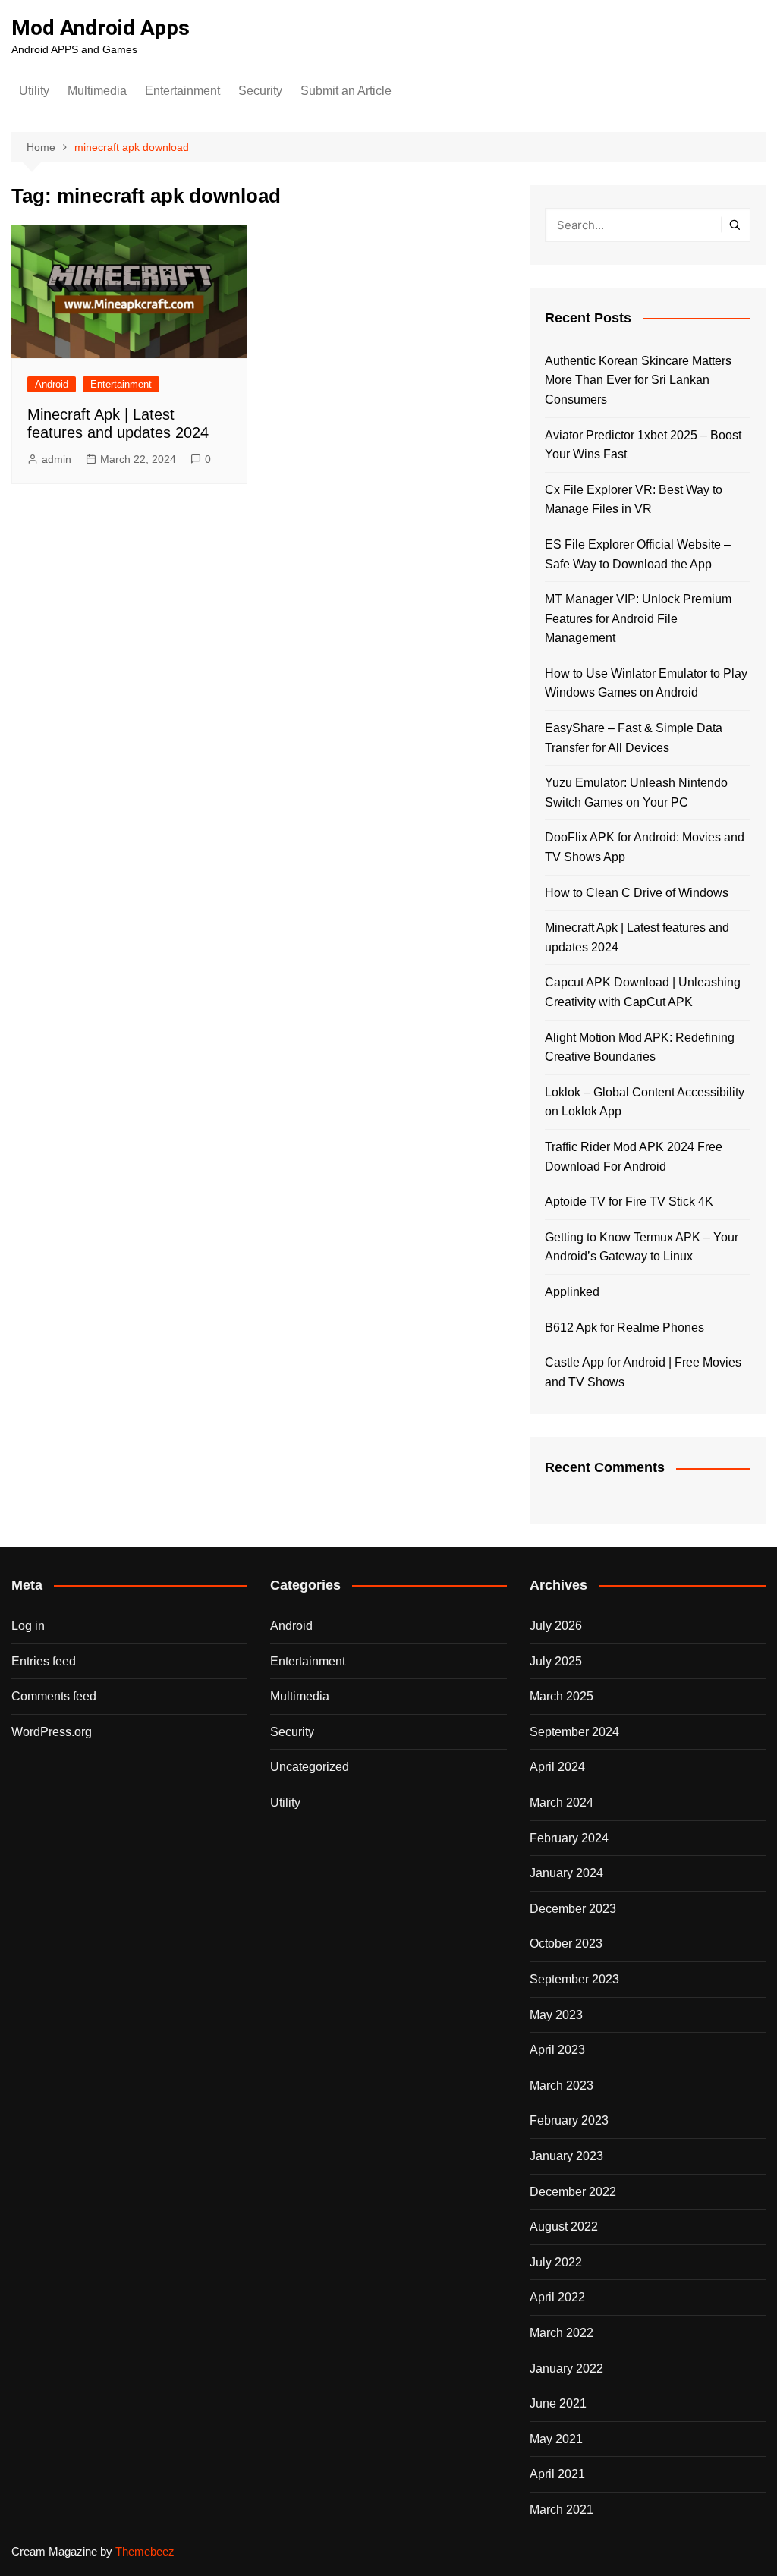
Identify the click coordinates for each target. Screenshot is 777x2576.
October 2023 (566, 1944)
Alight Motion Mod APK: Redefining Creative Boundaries (640, 1047)
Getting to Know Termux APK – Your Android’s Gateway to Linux (642, 1247)
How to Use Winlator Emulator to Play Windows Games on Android (646, 683)
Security (260, 91)
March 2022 (562, 2333)
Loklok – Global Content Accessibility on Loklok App (645, 1102)
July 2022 (556, 2262)
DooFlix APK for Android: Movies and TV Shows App (645, 847)
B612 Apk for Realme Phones (624, 1327)
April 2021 (557, 2474)
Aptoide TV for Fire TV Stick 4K (629, 1202)
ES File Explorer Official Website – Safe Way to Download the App (638, 554)
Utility (34, 91)
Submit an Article (346, 91)
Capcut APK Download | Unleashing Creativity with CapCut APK (643, 992)
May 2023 (556, 2015)
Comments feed (54, 1696)
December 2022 (573, 2192)
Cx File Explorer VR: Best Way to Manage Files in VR (634, 500)
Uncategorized (310, 1767)
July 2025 (556, 1661)
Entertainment (182, 91)
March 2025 (562, 1696)
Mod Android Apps (101, 28)
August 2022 (564, 2227)
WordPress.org (52, 1732)
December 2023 (573, 1909)
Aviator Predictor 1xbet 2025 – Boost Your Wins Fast (643, 445)
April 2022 (557, 2297)
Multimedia (97, 91)
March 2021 (562, 2510)
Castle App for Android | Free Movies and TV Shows (643, 1372)
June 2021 (558, 2403)
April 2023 (557, 2050)
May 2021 (556, 2439)
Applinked (572, 1292)
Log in (28, 1626)
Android (52, 384)
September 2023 (574, 1979)
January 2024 (566, 1873)
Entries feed (44, 1661)
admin (57, 459)
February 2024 (569, 1838)
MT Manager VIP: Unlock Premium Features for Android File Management (638, 618)
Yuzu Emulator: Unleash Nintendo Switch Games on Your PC (636, 793)
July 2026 (556, 1626)
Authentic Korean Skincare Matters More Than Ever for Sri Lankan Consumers (638, 380)
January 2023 (566, 2156)
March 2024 (562, 1802)
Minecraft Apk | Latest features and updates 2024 (637, 937)
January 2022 (566, 2368)
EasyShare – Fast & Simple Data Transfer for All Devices (634, 738)
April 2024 (557, 1767)
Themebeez (145, 2551)
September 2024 (574, 1732)
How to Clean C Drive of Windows (637, 893)
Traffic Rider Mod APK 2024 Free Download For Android (634, 1157)
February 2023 (569, 2120)
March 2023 (562, 2085)
